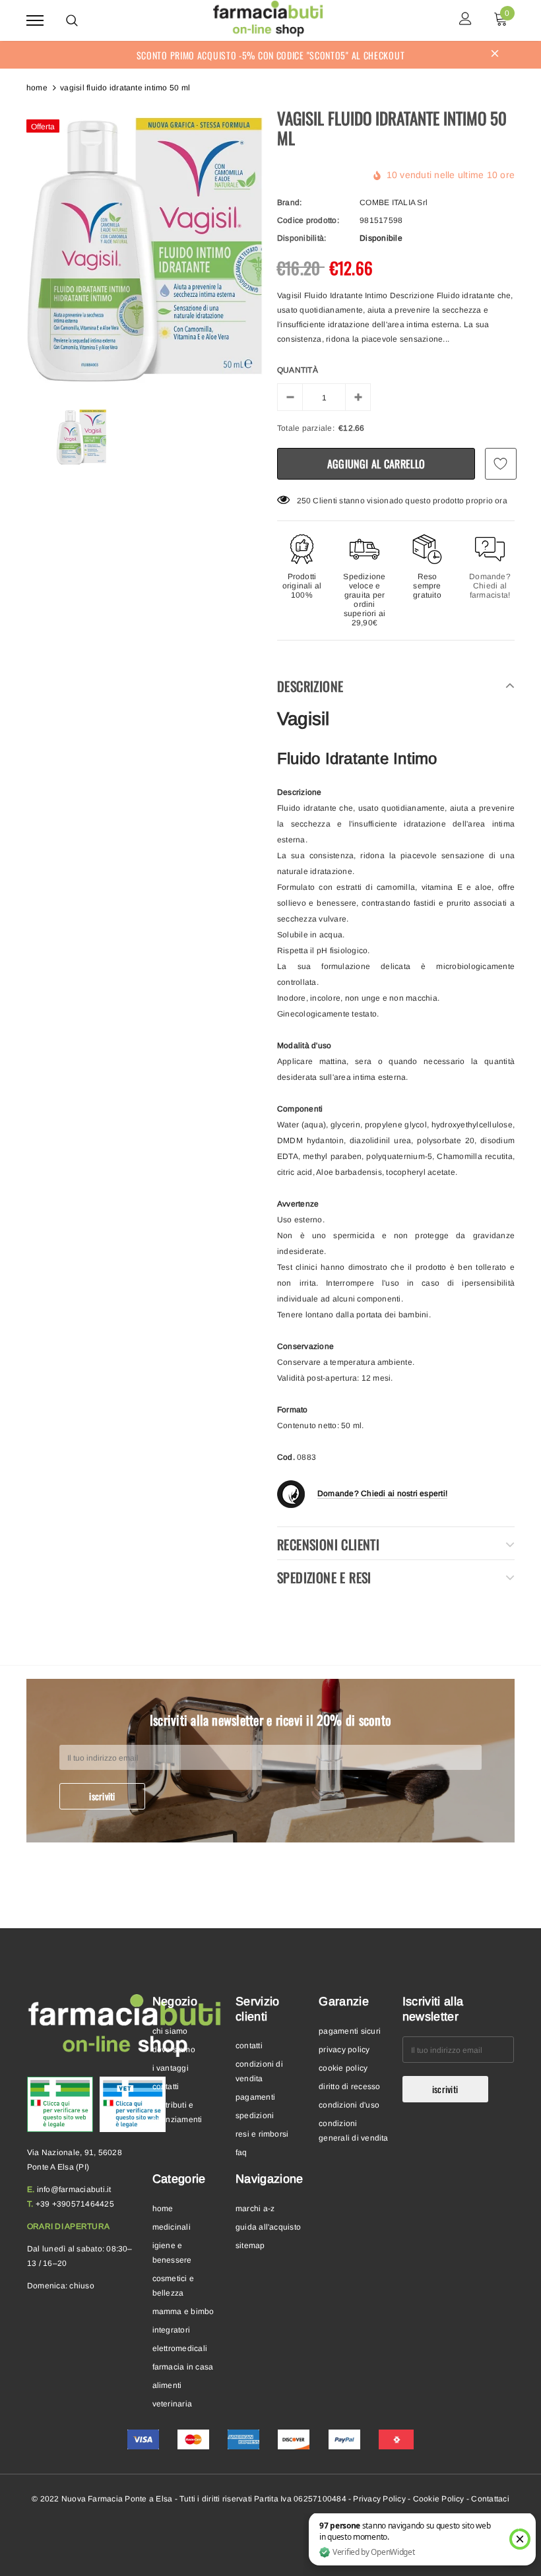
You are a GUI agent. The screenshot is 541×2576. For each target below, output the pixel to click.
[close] (495, 55)
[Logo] (269, 18)
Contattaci (490, 2499)
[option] (145, 251)
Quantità (298, 370)
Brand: (289, 203)
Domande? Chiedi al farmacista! (490, 586)
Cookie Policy (439, 2499)
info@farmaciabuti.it (74, 2189)
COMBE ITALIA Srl (394, 203)
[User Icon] (465, 20)
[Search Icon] (72, 20)
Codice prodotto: (308, 220)
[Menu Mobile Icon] (35, 20)
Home (37, 88)
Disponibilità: (302, 238)
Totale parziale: (306, 428)
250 (304, 501)
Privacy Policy (379, 2499)
